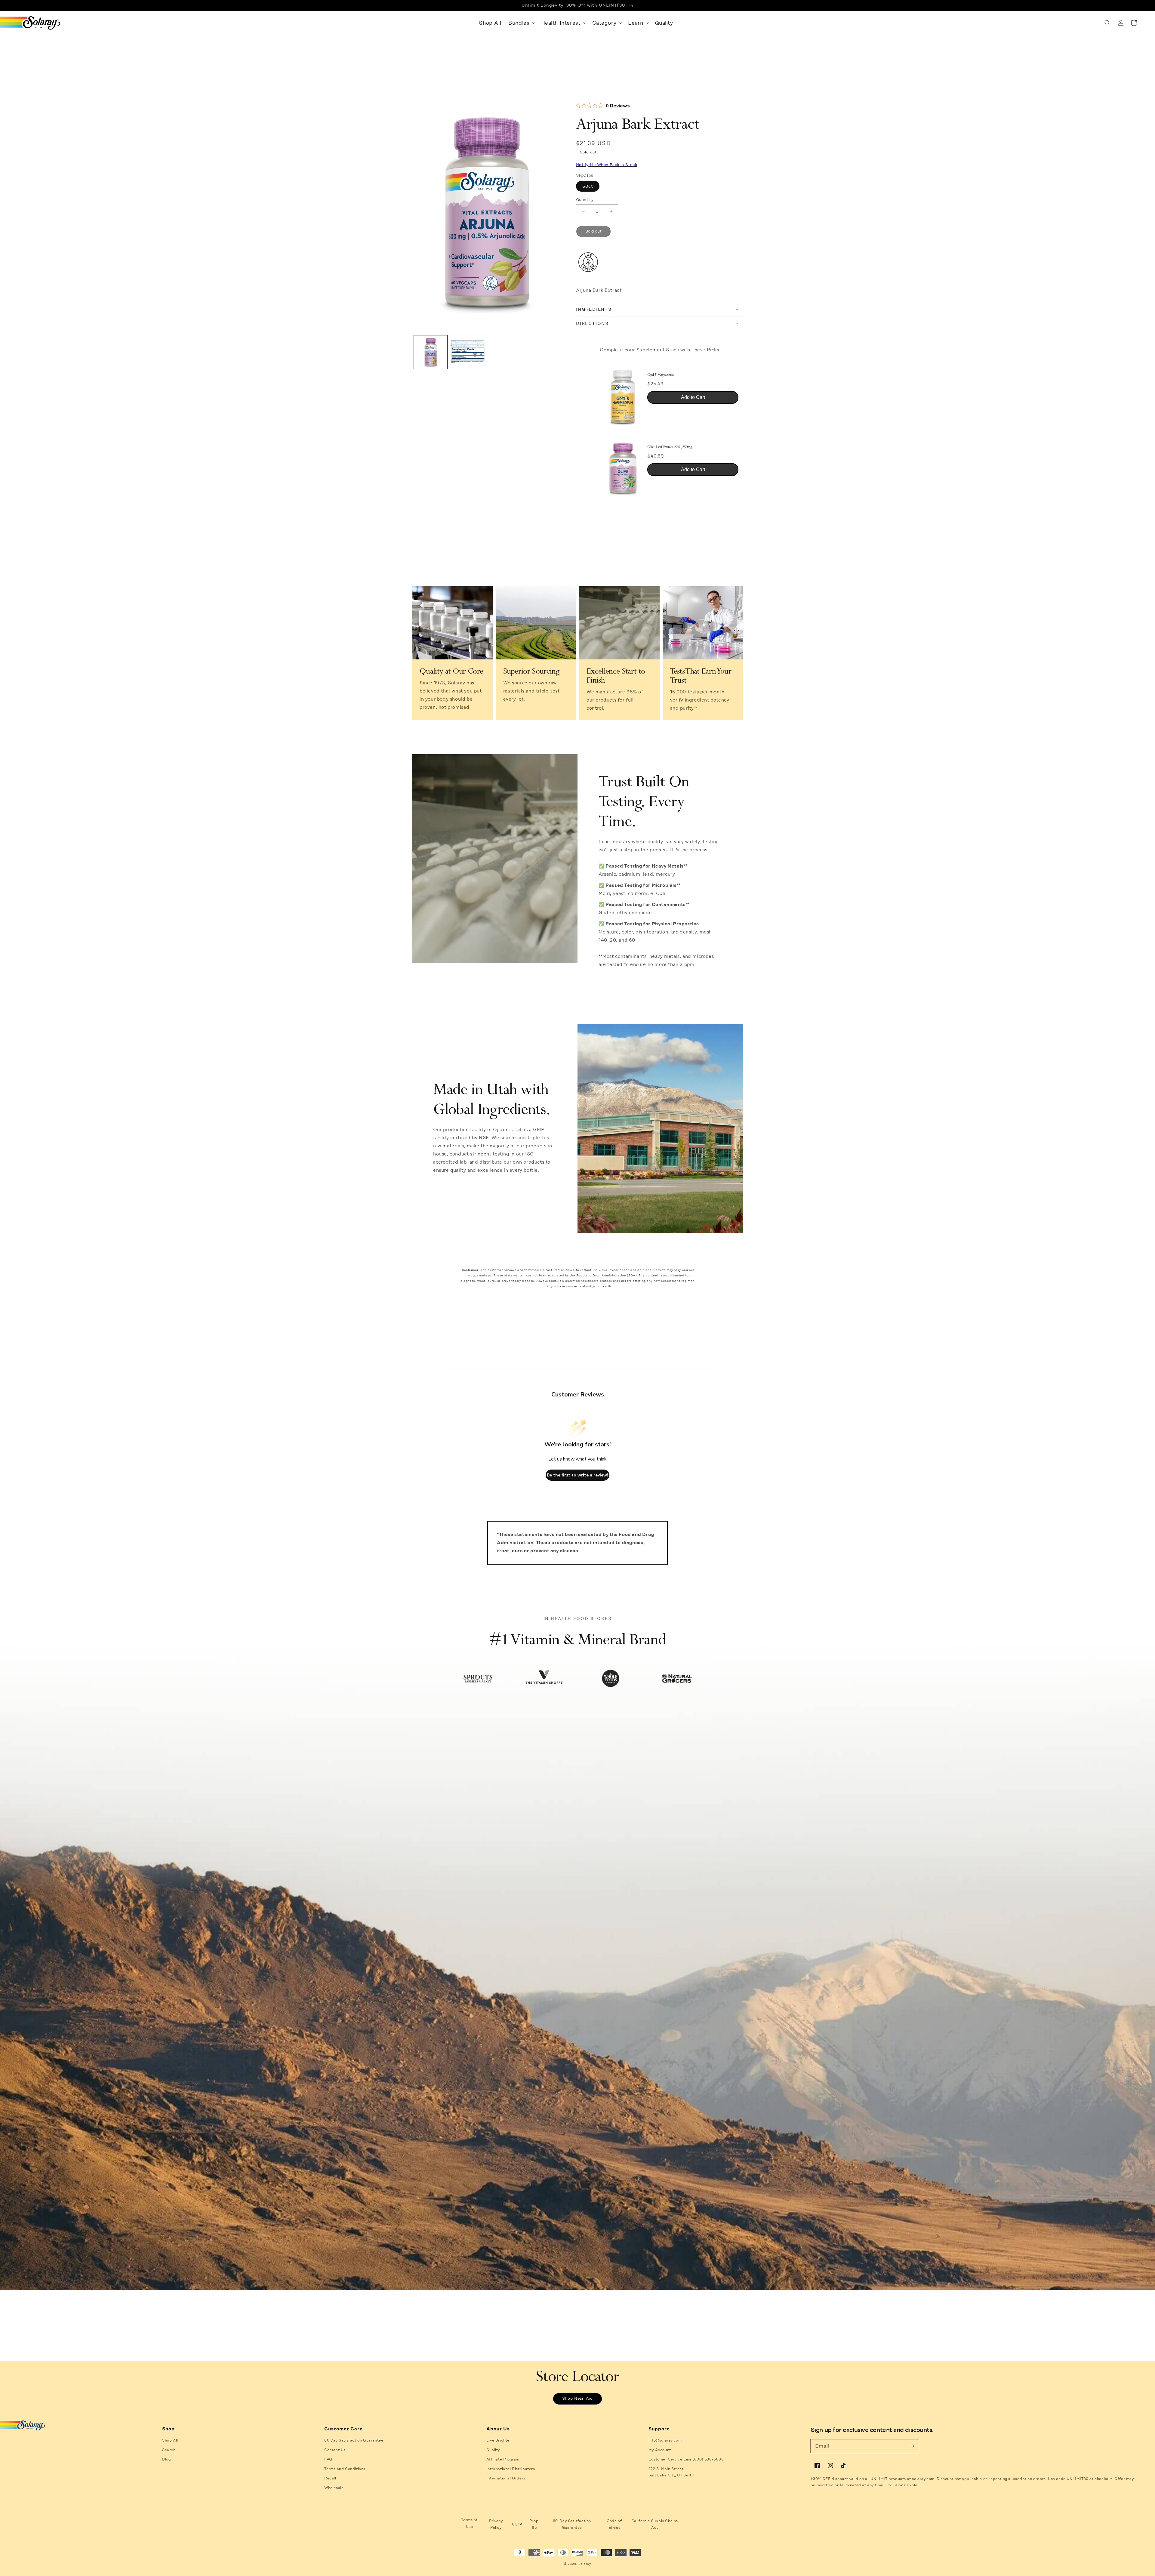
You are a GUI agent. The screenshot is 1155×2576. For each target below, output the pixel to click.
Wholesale (334, 2488)
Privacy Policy (496, 2524)
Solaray (585, 2564)
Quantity (585, 200)
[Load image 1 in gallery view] (431, 352)
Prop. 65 (534, 2524)
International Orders (506, 2478)
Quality (493, 2450)
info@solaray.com (665, 2440)
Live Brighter (499, 2440)
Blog (166, 2459)
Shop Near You (577, 2399)
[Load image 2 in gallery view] (468, 352)
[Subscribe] (912, 2446)
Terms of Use (469, 2523)
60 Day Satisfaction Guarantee (354, 2440)
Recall (330, 2478)
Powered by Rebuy (660, 509)
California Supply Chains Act (655, 2524)
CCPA (517, 2524)
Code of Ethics (614, 2524)
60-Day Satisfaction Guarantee (572, 2524)
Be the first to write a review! (577, 1475)
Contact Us (335, 2450)
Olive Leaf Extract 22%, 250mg (670, 447)
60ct (588, 186)
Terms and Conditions (345, 2469)
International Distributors (511, 2469)
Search (169, 2450)
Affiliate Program (503, 2459)
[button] (521, 23)
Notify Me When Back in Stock (607, 165)
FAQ (328, 2459)
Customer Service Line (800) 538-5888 (686, 2459)
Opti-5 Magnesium (661, 375)
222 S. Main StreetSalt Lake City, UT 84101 (671, 2472)
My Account (660, 2450)
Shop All (170, 2440)
